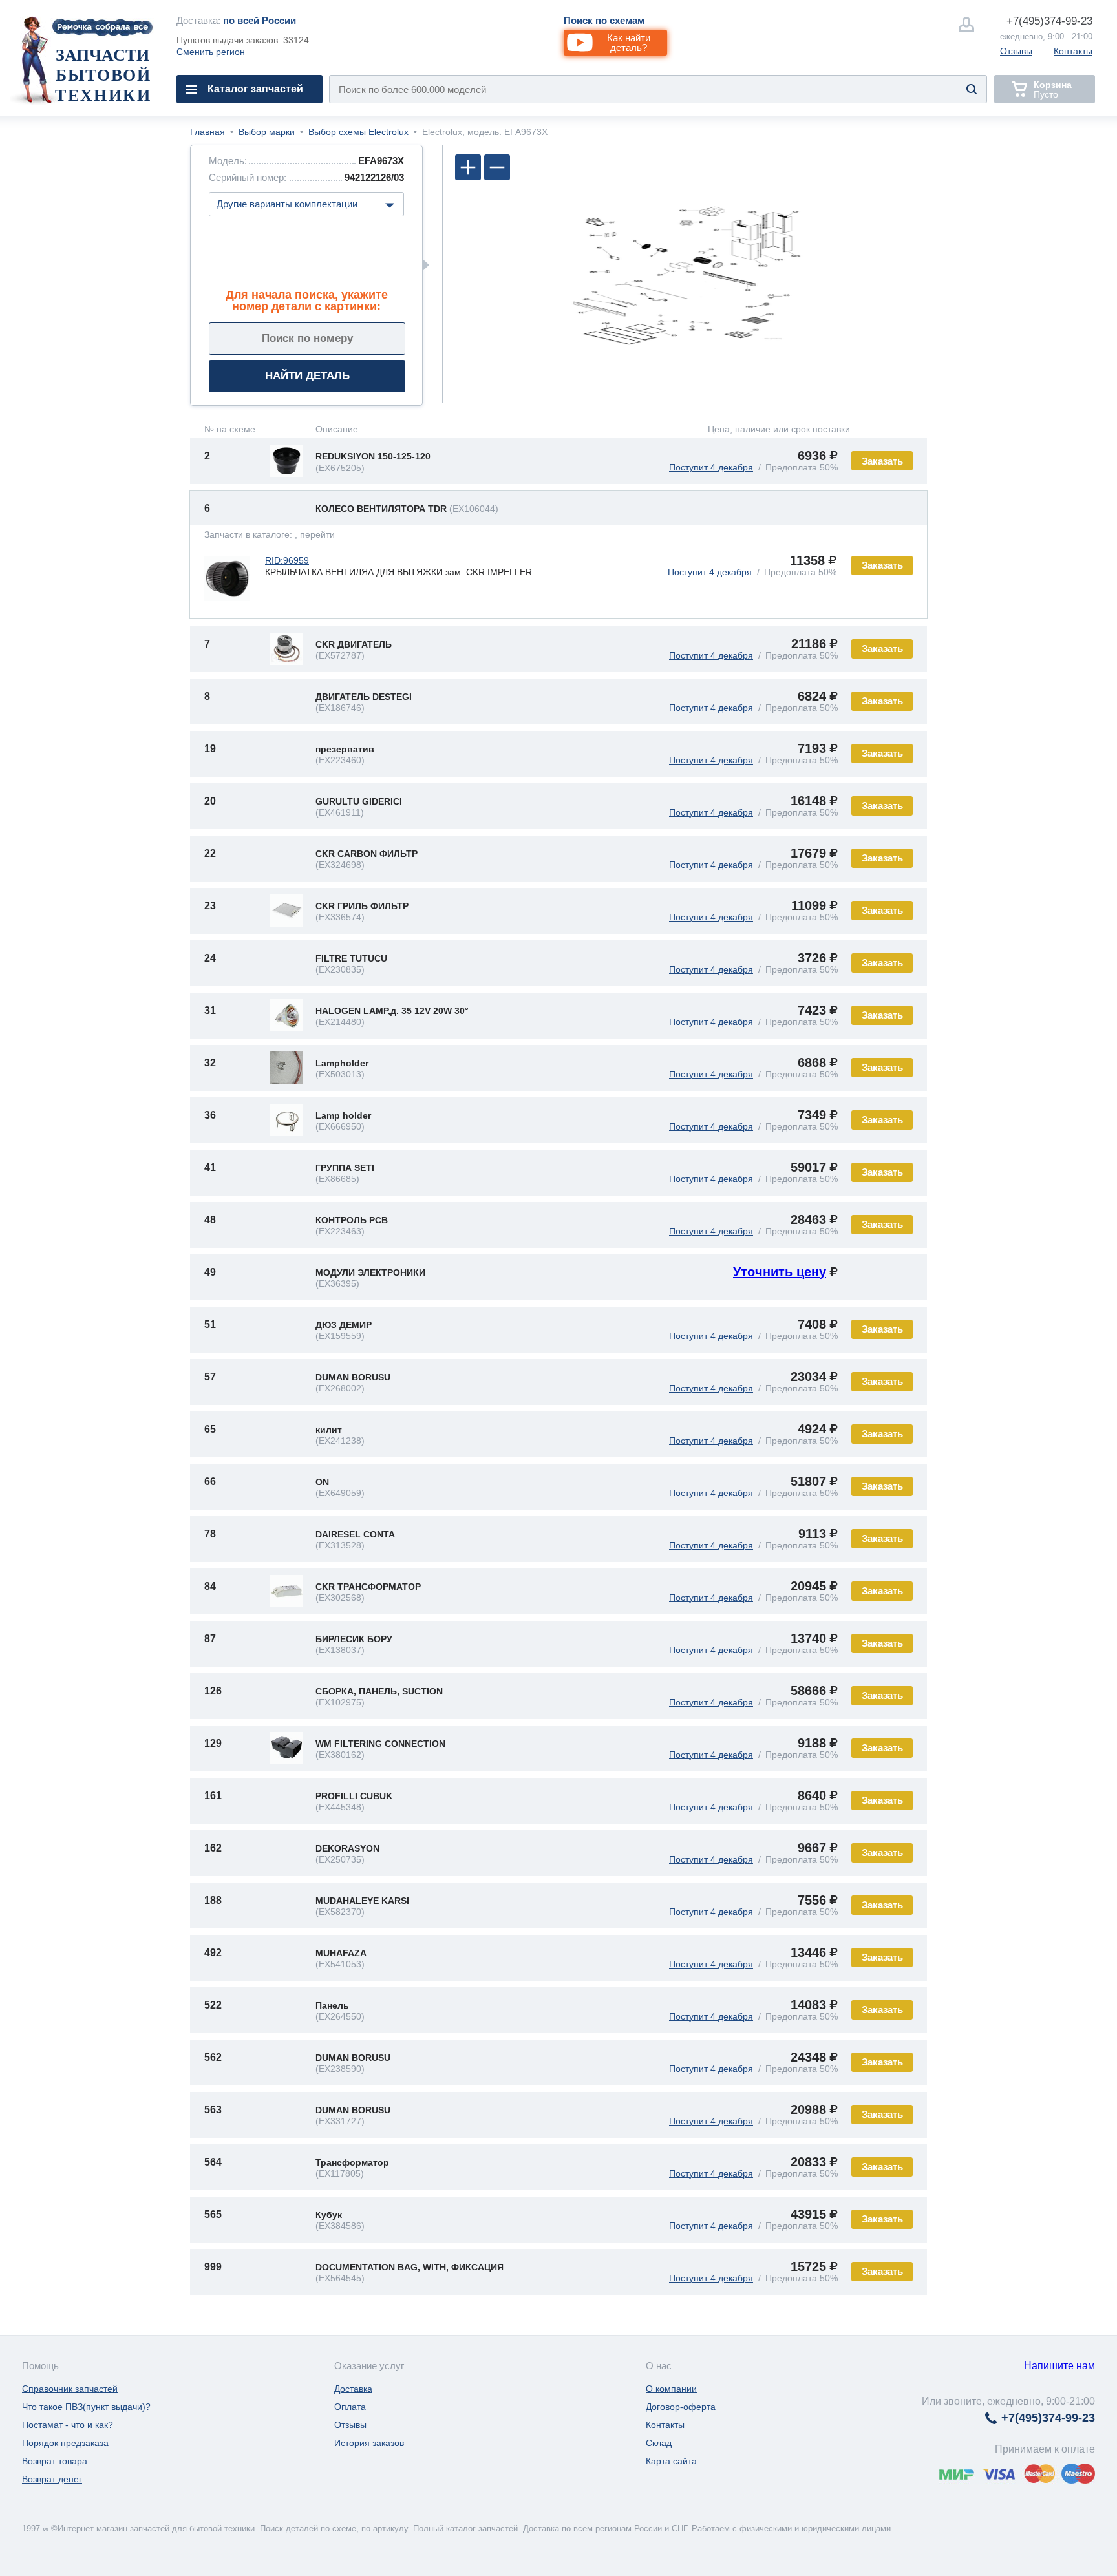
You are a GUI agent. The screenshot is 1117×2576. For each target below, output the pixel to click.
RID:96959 (287, 560)
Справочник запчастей (70, 2389)
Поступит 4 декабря (711, 467)
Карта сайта (671, 2461)
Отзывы (1016, 51)
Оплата (350, 2407)
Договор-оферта (681, 2407)
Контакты (1073, 51)
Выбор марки (267, 132)
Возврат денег (52, 2479)
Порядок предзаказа (65, 2443)
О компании (671, 2389)
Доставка (353, 2389)
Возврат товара (55, 2461)
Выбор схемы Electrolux (358, 132)
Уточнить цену (780, 1272)
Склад (659, 2443)
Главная (207, 132)
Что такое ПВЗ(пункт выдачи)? (86, 2407)
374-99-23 (1049, 21)
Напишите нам (1059, 2366)
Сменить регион (211, 52)
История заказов (369, 2443)
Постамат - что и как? (68, 2425)
